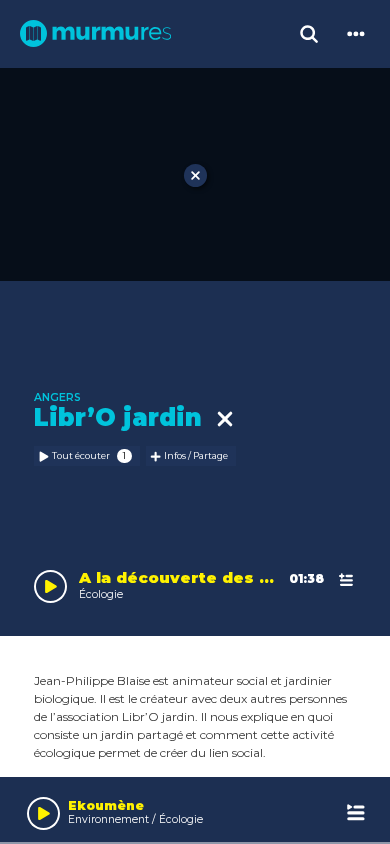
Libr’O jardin (125, 417)
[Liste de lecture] (356, 813)
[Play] (43, 813)
